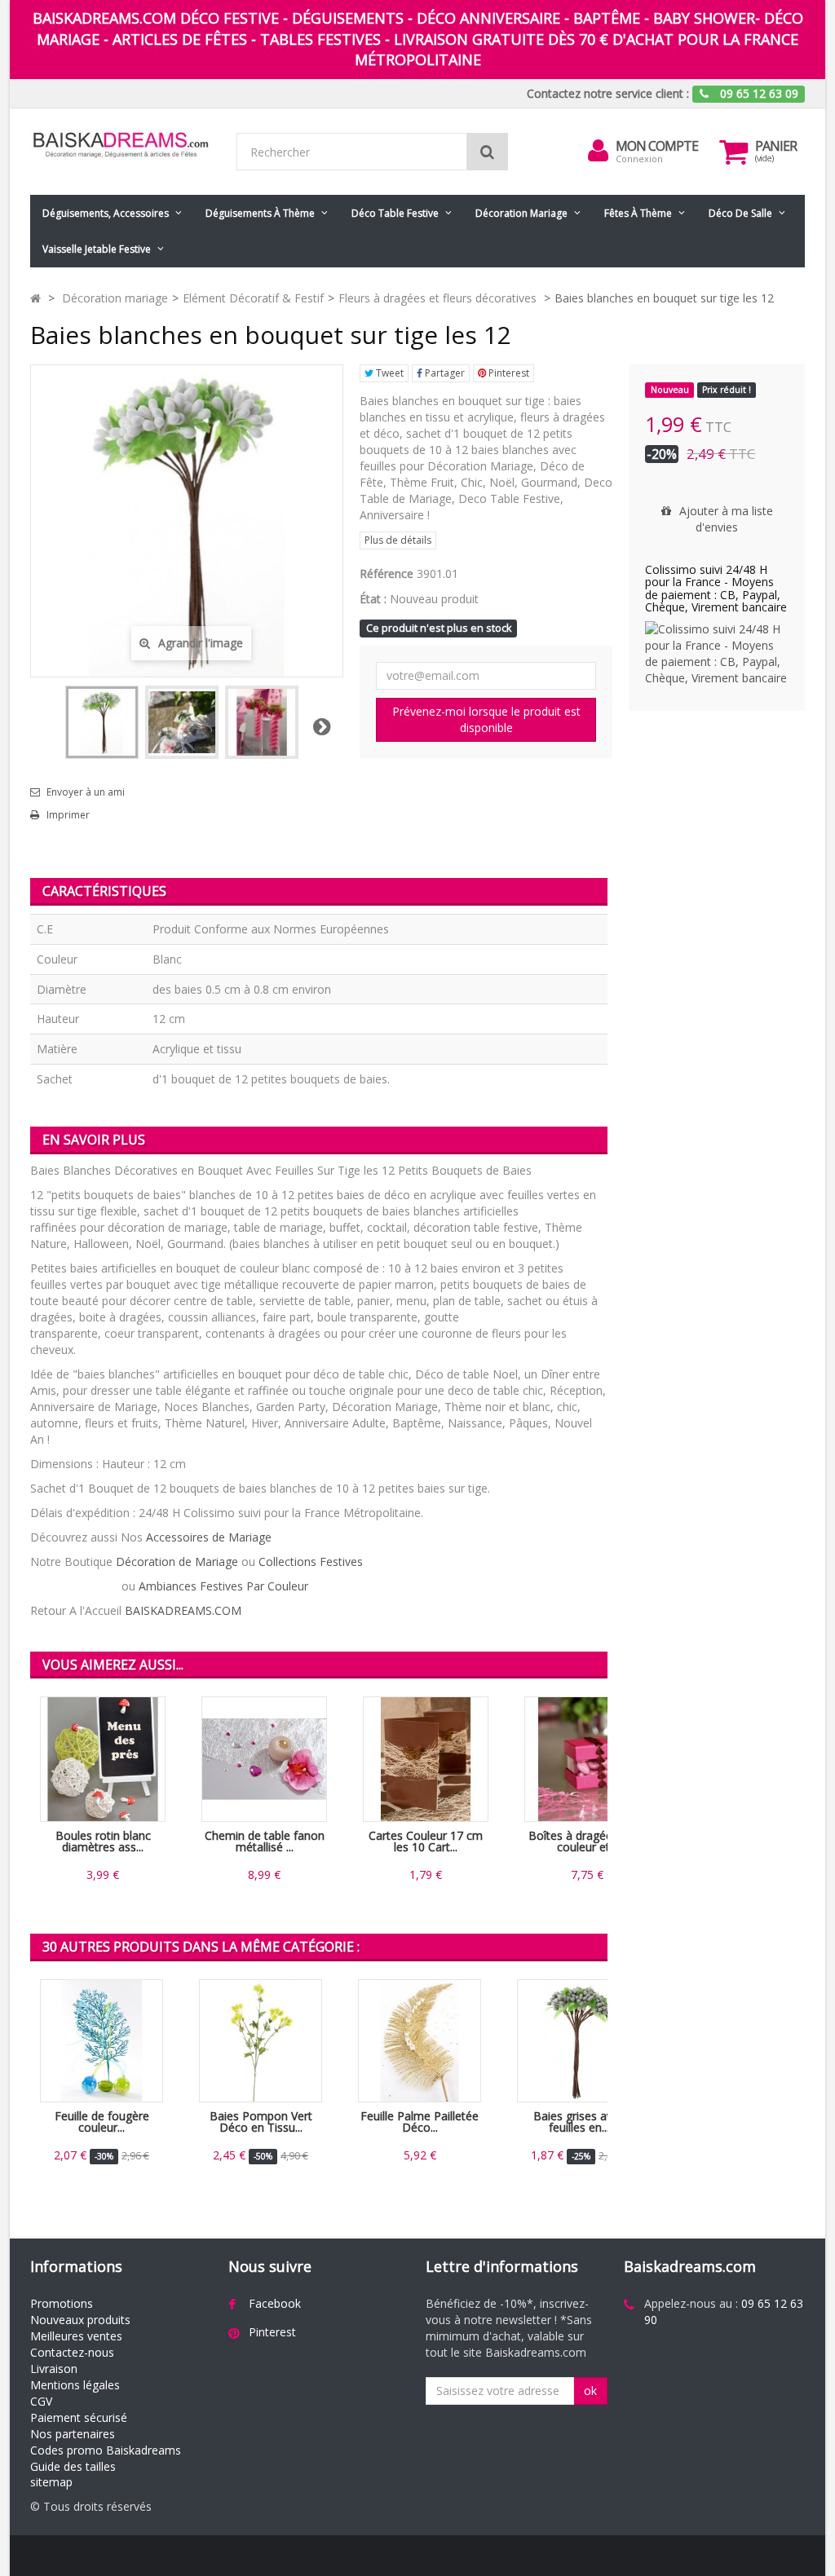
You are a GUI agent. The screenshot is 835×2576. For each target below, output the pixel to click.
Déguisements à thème (260, 213)
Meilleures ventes (76, 2336)
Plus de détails (398, 540)
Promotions (62, 2303)
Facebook (275, 2303)
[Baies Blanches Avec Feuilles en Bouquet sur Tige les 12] (102, 722)
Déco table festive (395, 213)
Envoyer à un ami (86, 792)
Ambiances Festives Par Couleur (223, 1586)
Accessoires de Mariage (209, 1537)
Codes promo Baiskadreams (106, 2450)
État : (373, 599)
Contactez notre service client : (608, 93)
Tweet (389, 373)
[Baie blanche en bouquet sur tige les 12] (182, 722)
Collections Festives (311, 1561)
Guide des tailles (73, 2466)
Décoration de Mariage (177, 1561)
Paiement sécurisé (79, 2417)
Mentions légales (75, 2385)
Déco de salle (740, 213)
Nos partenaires (73, 2434)
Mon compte (657, 146)
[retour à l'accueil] (35, 298)
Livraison (54, 2369)
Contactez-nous (72, 2352)
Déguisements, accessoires (106, 213)
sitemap (51, 2482)
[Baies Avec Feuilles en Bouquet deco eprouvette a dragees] (262, 722)
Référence (387, 573)
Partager (444, 373)
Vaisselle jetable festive (97, 249)
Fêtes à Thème (638, 213)
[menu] (598, 151)
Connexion (639, 159)
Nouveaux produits (80, 2320)
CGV (41, 2401)
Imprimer (68, 815)
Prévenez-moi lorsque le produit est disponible (486, 719)
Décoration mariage (521, 213)
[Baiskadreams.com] (121, 145)
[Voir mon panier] (733, 152)
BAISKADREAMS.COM (183, 1610)
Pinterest (508, 373)
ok (590, 2391)
